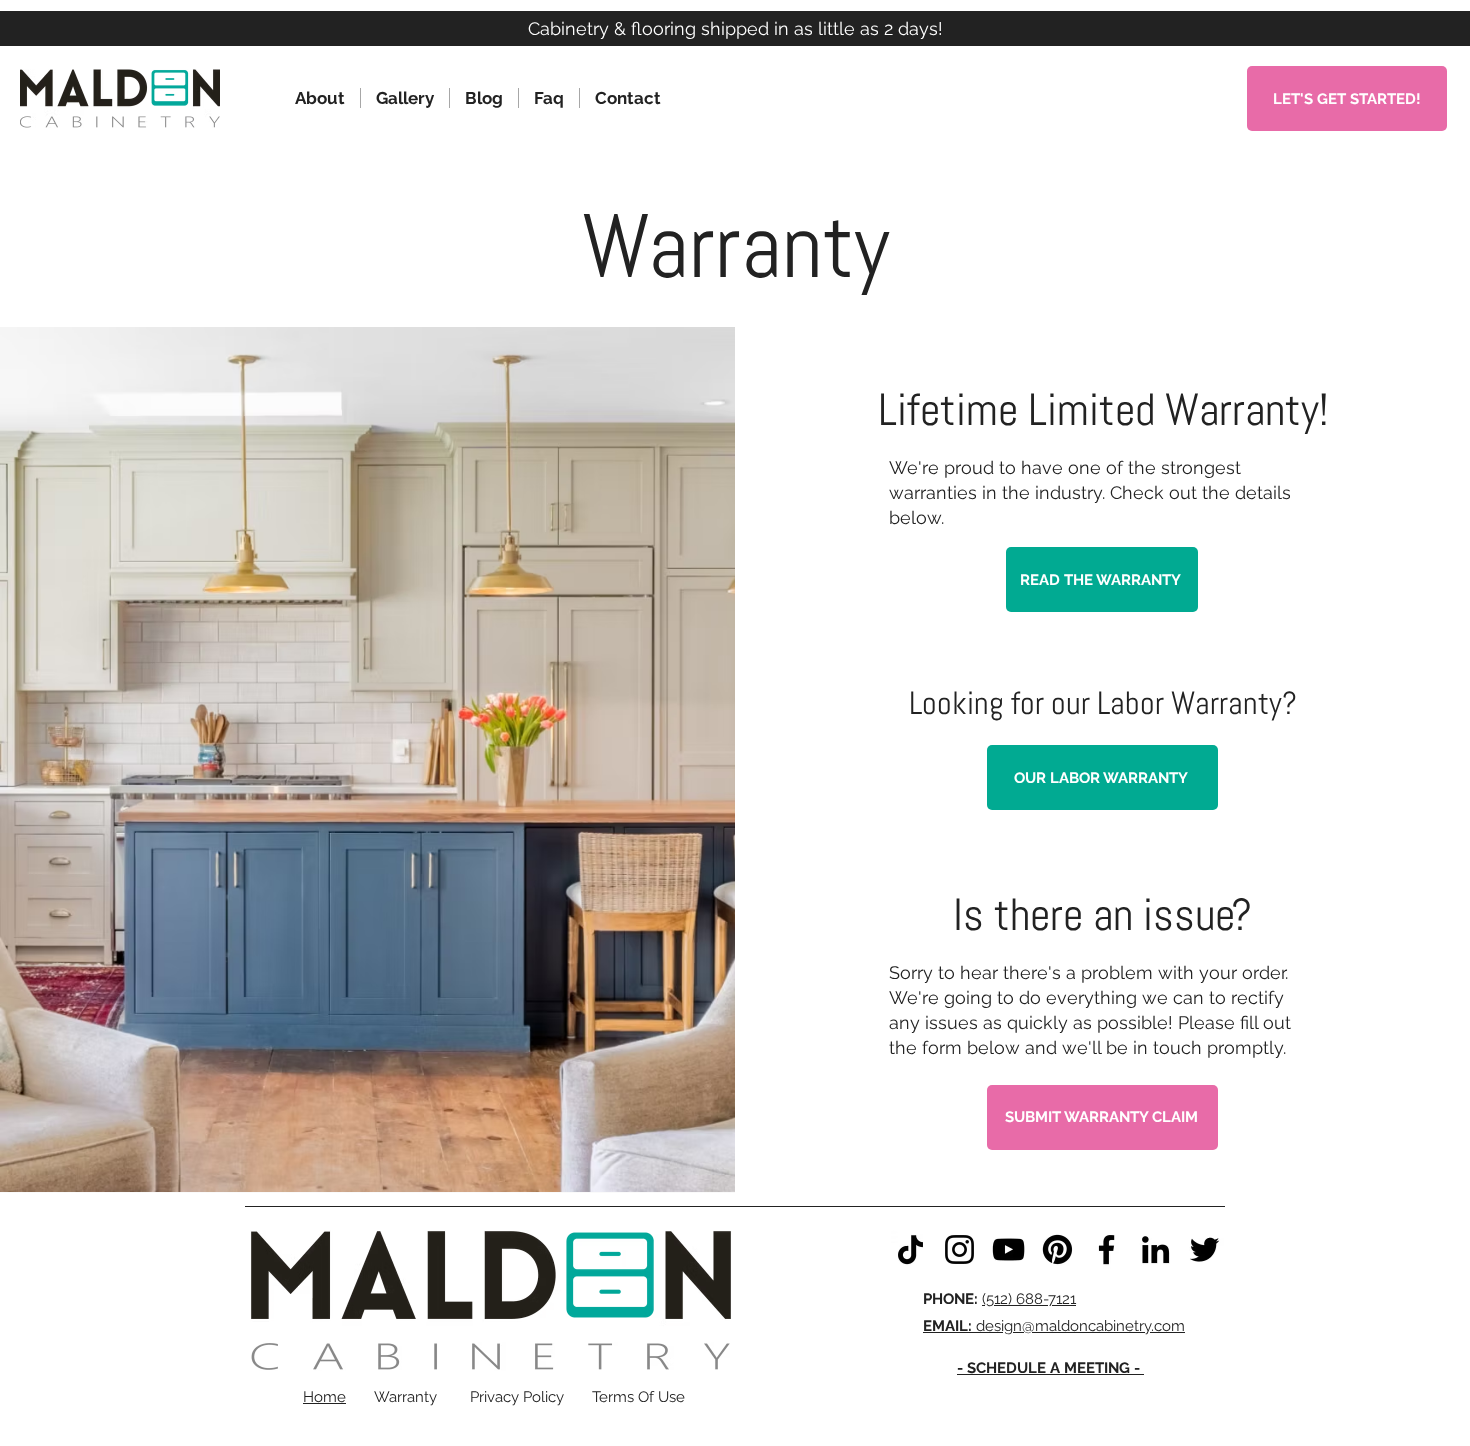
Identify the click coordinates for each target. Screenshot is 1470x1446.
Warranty (405, 1397)
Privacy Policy (517, 1397)
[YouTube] (1008, 1249)
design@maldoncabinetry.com (1054, 1326)
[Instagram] (959, 1249)
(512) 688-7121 (1029, 1299)
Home (324, 1397)
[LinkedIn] (1155, 1249)
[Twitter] (1204, 1249)
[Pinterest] (1057, 1249)
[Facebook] (1106, 1249)
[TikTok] (910, 1249)
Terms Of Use (638, 1397)
